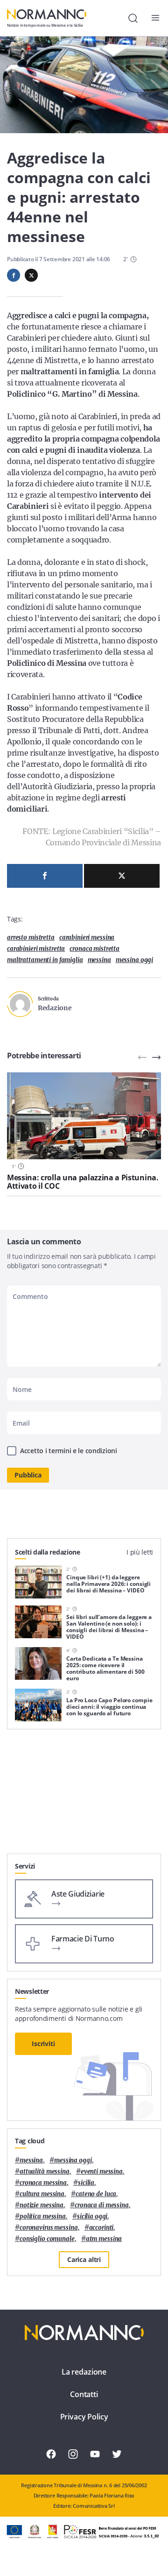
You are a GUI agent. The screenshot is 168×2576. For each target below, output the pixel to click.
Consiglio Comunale (47, 2239)
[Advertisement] (84, 1795)
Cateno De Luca (96, 2194)
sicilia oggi (92, 2216)
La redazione (84, 2372)
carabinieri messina (87, 938)
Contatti (84, 2394)
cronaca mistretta (94, 949)
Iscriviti (43, 2044)
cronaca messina (43, 2183)
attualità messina (45, 2172)
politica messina (43, 2216)
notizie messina (42, 2205)
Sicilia (86, 2183)
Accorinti (101, 2228)
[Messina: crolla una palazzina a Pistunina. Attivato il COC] (84, 1116)
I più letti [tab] (140, 1552)
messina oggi (134, 960)
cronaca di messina (102, 2205)
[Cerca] (133, 18)
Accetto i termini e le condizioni (69, 1451)
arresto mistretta (31, 938)
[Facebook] (45, 876)
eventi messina (102, 2172)
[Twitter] (122, 876)
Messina (99, 960)
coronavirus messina (49, 2228)
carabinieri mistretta (36, 949)
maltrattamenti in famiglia (45, 960)
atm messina (104, 2239)
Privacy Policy (84, 2417)
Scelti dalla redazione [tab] (48, 1552)
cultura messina (42, 2194)
